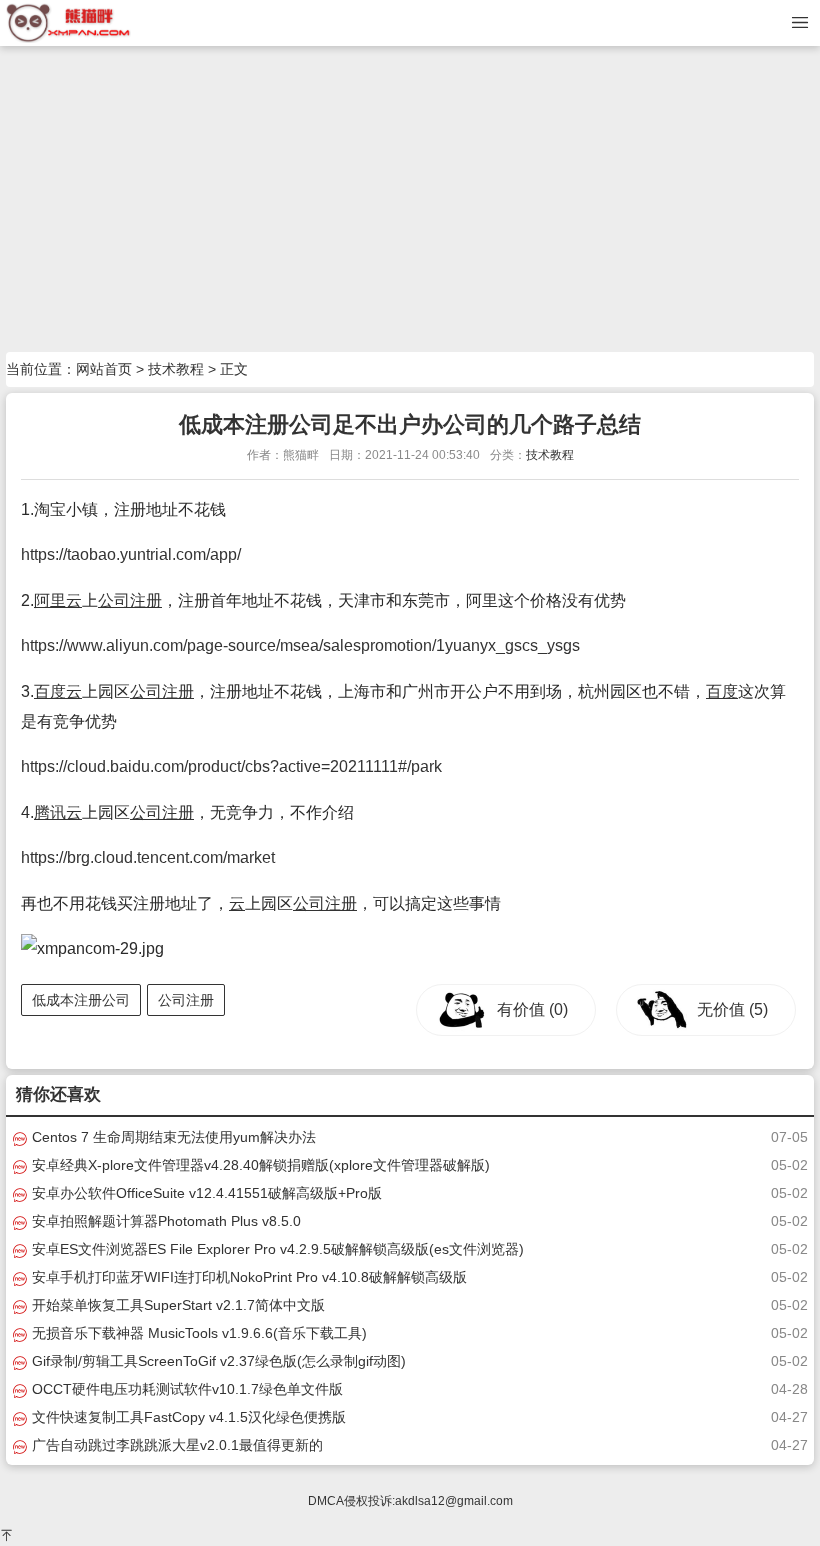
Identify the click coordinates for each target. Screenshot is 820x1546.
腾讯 (50, 812)
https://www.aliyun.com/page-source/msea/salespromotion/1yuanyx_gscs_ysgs (300, 645)
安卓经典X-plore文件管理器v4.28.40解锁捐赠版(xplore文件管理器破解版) (259, 1165)
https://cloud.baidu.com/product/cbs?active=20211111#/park (231, 766)
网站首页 (104, 369)
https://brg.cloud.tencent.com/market (148, 857)
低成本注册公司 (81, 1000)
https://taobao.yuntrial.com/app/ (131, 554)
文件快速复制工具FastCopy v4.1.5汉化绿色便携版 (187, 1417)
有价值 (532, 1009)
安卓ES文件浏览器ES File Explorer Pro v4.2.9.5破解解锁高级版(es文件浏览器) (276, 1249)
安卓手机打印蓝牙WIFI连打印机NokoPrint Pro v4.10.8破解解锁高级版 (247, 1277)
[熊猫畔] (68, 22)
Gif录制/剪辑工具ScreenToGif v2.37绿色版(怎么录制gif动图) (217, 1361)
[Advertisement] (410, 202)
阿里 (50, 600)
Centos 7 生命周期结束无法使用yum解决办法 (172, 1137)
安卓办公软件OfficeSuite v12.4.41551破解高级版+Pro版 (205, 1193)
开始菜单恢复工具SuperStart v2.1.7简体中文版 (176, 1305)
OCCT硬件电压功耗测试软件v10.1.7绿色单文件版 (185, 1389)
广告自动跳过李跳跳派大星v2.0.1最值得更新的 (175, 1445)
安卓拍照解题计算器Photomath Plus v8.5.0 (164, 1221)
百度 (50, 691)
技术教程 (176, 369)
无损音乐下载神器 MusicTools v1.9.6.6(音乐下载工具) (197, 1333)
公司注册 (130, 600)
